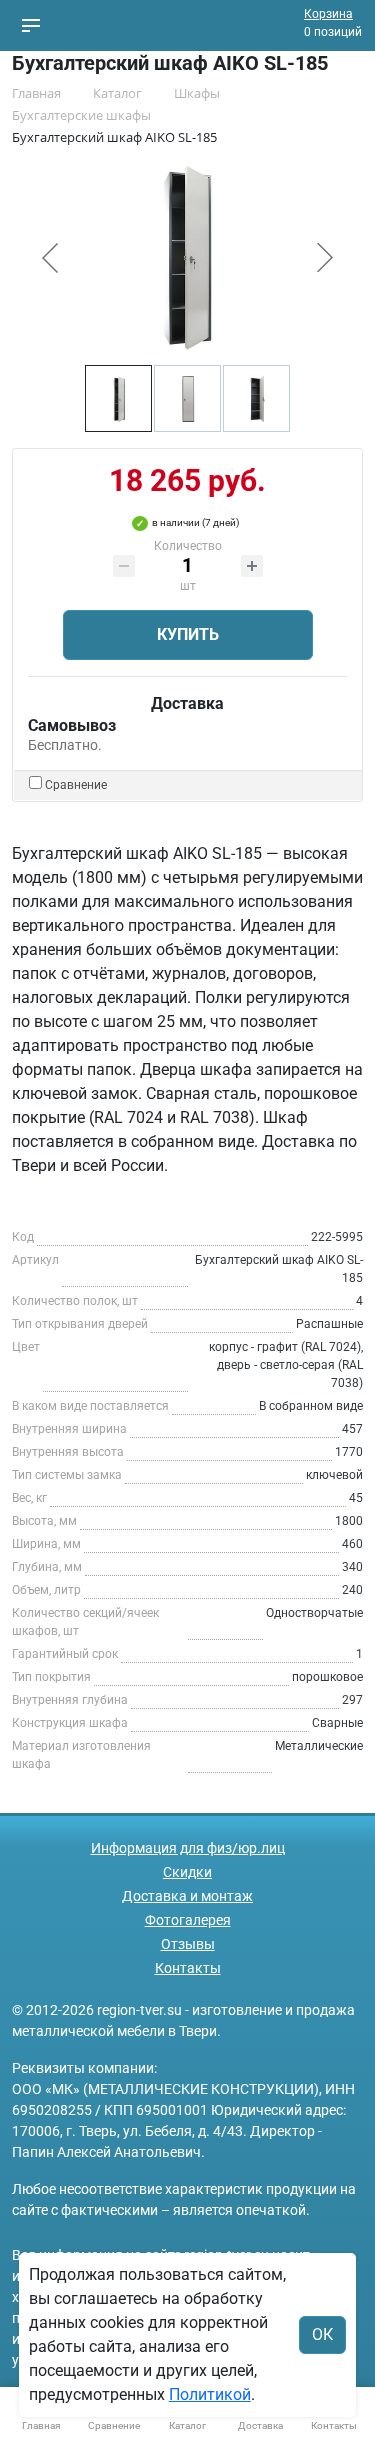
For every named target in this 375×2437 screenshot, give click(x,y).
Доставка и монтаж (187, 1896)
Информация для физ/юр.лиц (188, 1848)
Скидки (187, 1872)
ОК (322, 2334)
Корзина (328, 14)
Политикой (210, 2394)
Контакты (188, 1968)
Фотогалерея (188, 1920)
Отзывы (188, 1944)
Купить (188, 634)
